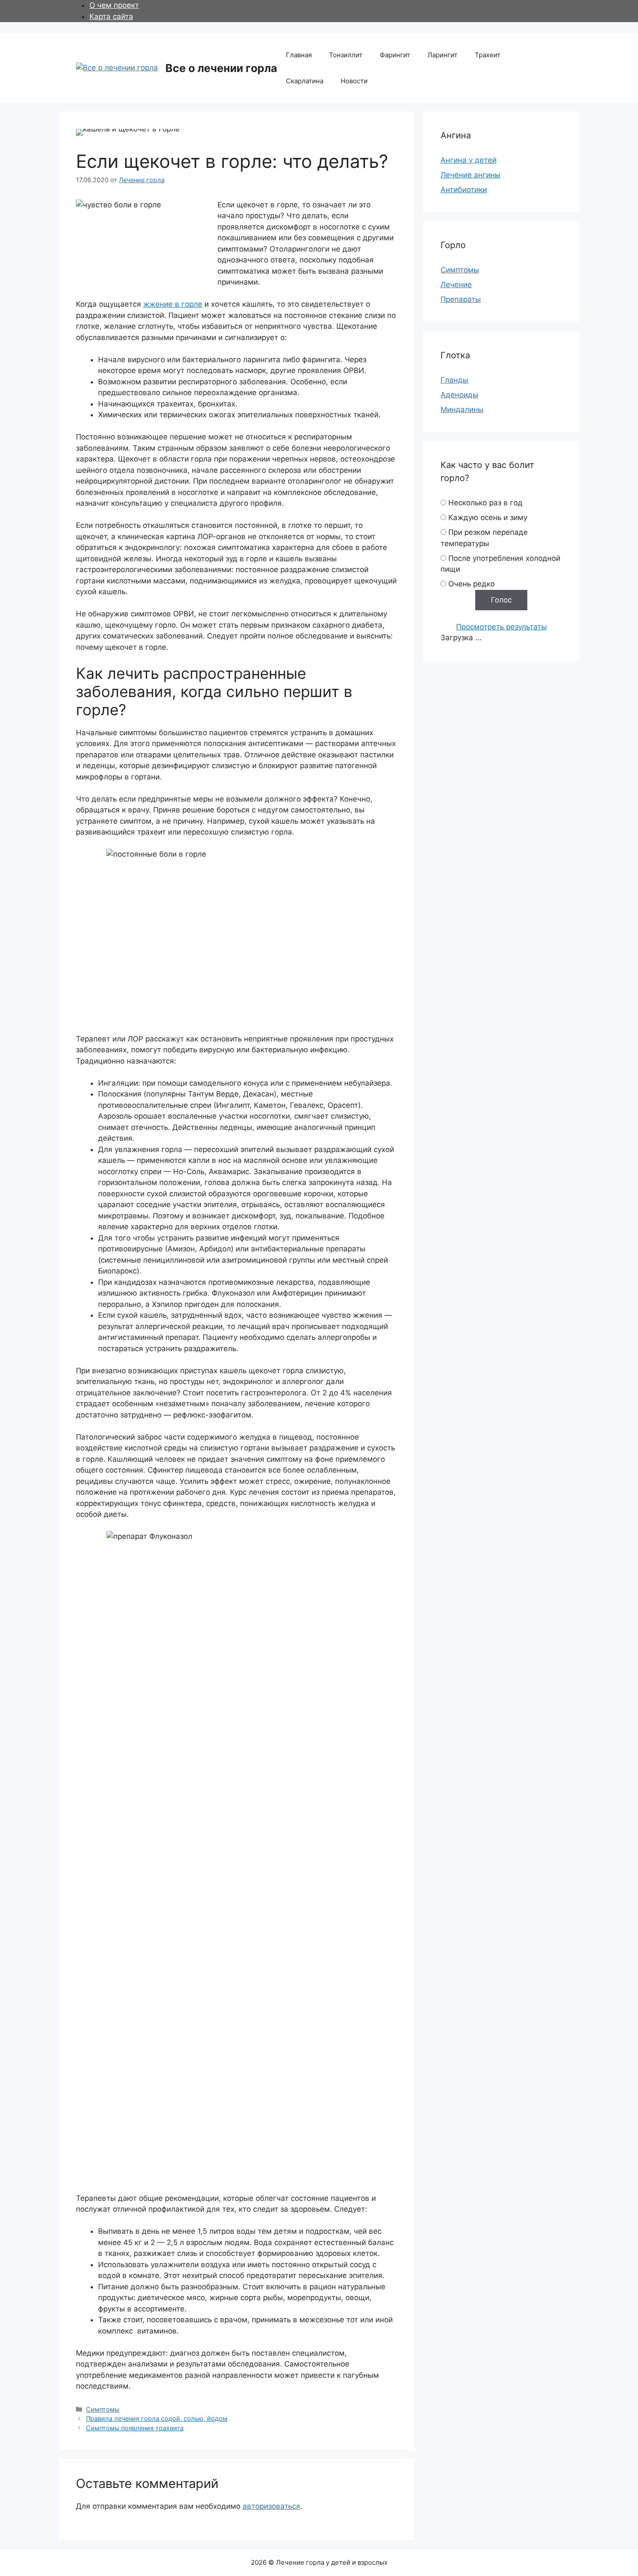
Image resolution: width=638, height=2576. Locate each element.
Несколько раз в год (485, 503)
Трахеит (488, 55)
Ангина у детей (469, 160)
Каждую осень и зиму (488, 517)
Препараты (461, 299)
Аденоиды (459, 395)
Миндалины (462, 409)
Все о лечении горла (221, 68)
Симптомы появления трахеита (135, 2428)
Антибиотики (464, 190)
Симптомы (103, 2409)
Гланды (454, 380)
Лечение (456, 285)
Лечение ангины (470, 175)
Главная (299, 55)
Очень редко (472, 584)
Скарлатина (305, 81)
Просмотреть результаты (502, 627)
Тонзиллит (346, 55)
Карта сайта (111, 16)
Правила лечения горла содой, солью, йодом (157, 2418)
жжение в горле (173, 304)
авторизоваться (271, 2506)
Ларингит (442, 55)
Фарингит (395, 55)
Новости (354, 81)
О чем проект (114, 5)
